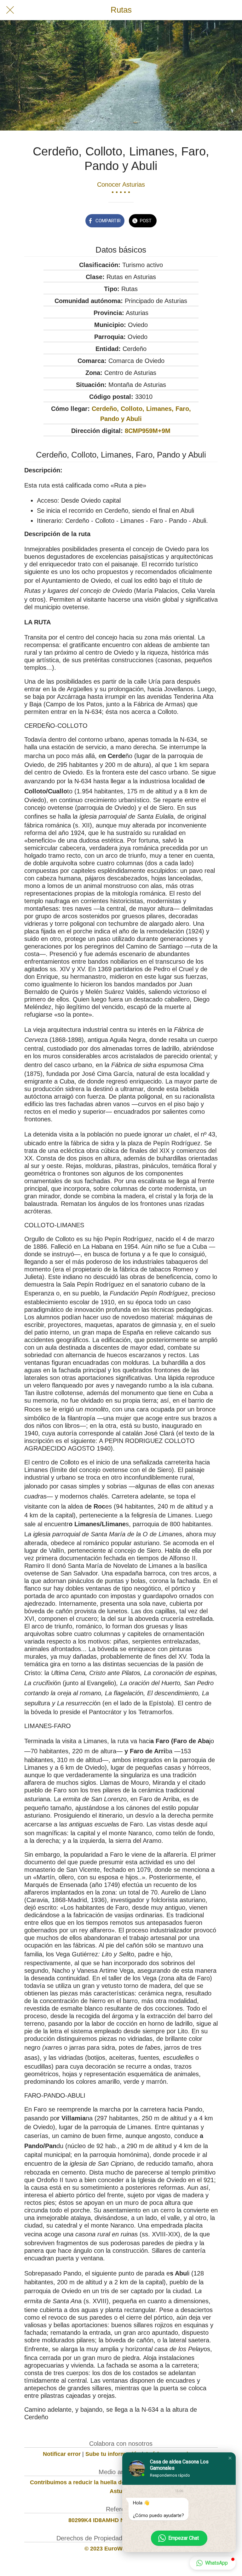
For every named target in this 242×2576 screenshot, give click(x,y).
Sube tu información (113, 2454)
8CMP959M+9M (148, 431)
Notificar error (62, 2454)
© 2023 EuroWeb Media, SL (121, 2549)
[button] (230, 2458)
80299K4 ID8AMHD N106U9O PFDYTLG (121, 2520)
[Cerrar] (10, 10)
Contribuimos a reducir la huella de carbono (89, 2482)
